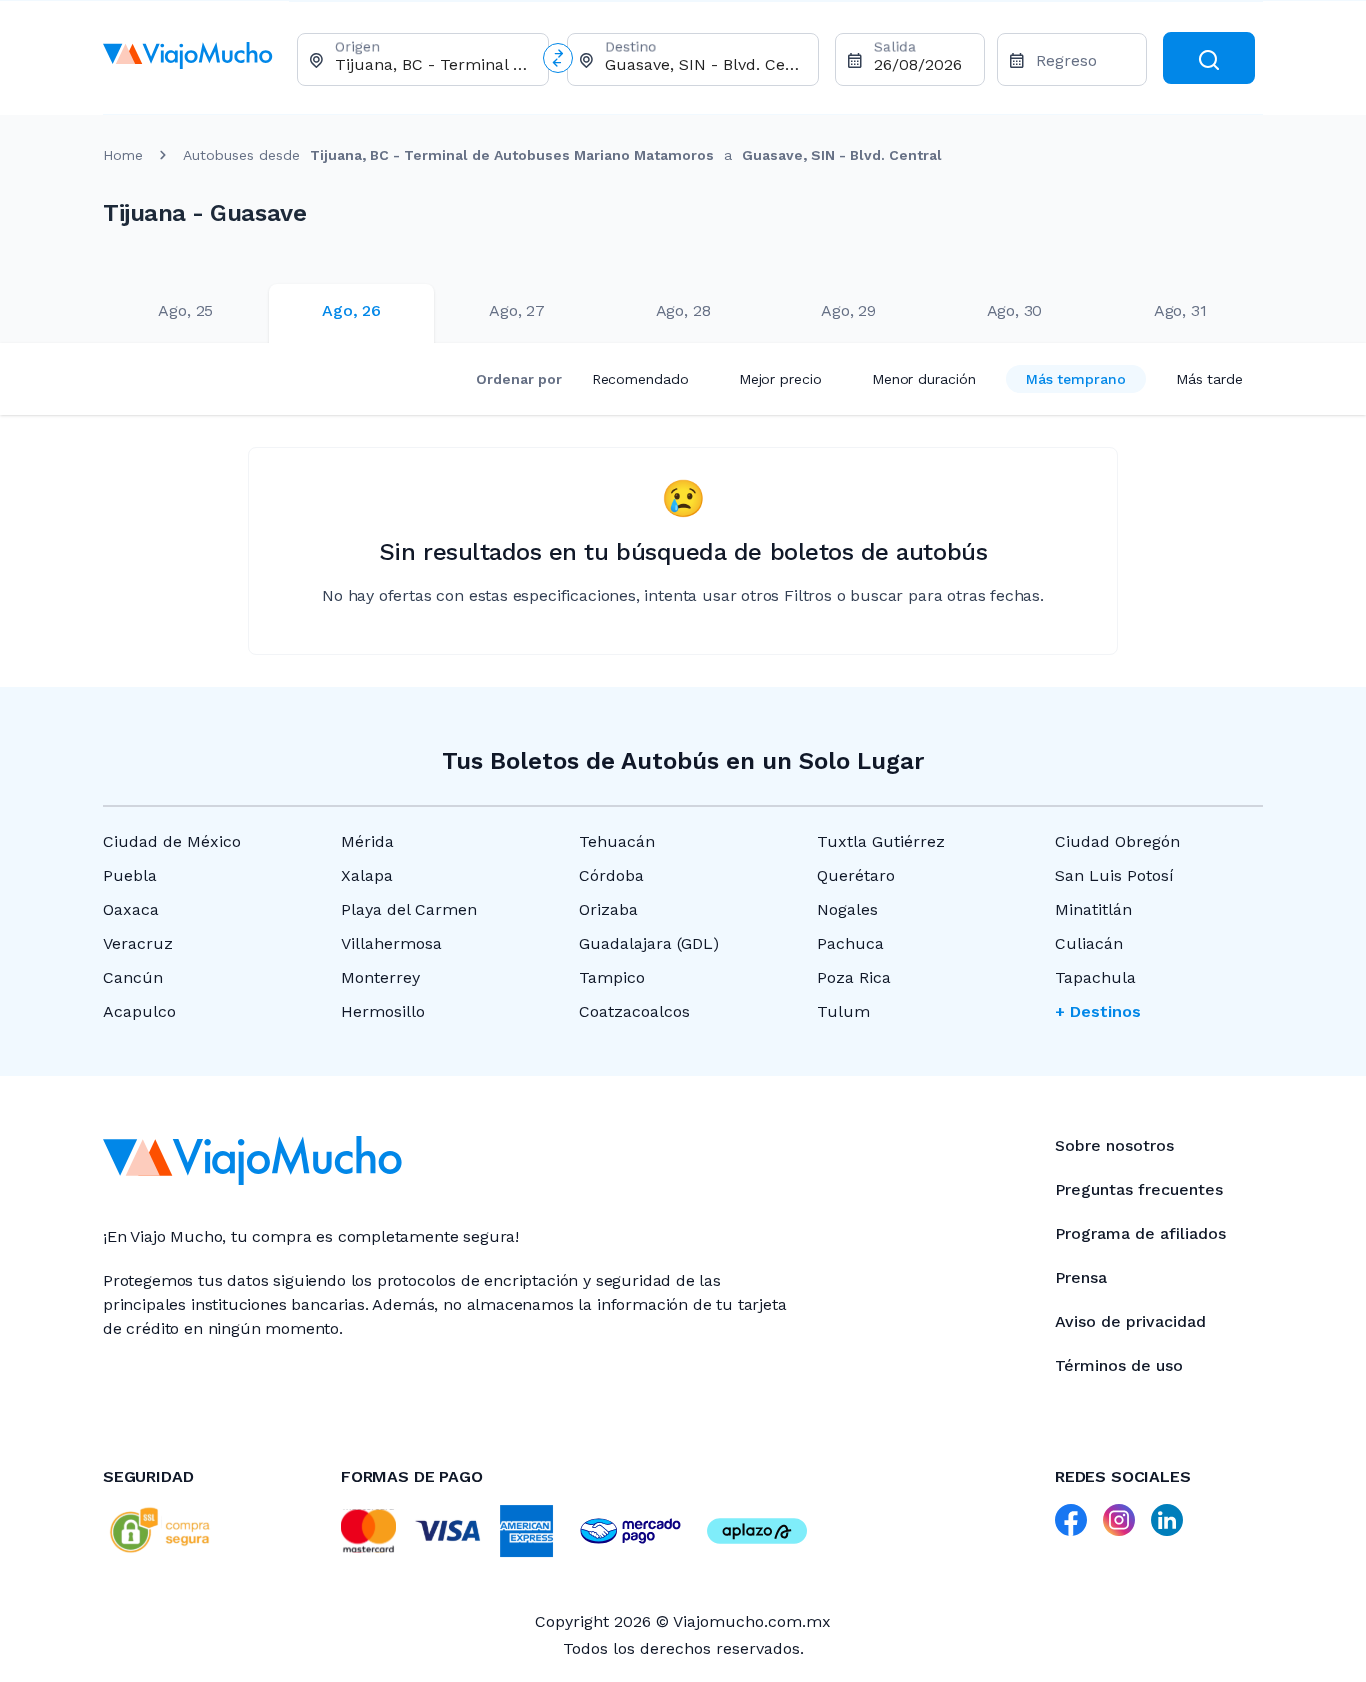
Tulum (843, 1011)
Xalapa (367, 875)
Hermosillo (383, 1011)
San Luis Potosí (1114, 875)
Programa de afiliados (1140, 1233)
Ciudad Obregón (1117, 841)
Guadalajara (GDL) (649, 943)
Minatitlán (1093, 909)
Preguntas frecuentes (1139, 1189)
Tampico (612, 977)
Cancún (133, 977)
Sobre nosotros (1114, 1145)
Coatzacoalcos (634, 1011)
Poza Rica (854, 977)
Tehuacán (617, 841)
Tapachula (1095, 977)
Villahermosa (391, 943)
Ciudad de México (172, 841)
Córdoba (611, 875)
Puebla (130, 875)
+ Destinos (1098, 1011)
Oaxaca (131, 909)
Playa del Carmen (409, 909)
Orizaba (608, 909)
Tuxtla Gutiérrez (881, 841)
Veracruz (138, 943)
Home (123, 155)
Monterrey (380, 977)
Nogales (847, 909)
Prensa (1081, 1277)
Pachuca (850, 943)
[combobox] (433, 64)
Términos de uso (1119, 1365)
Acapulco (139, 1011)
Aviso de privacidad (1130, 1321)
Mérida (367, 841)
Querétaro (856, 875)
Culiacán (1089, 943)
